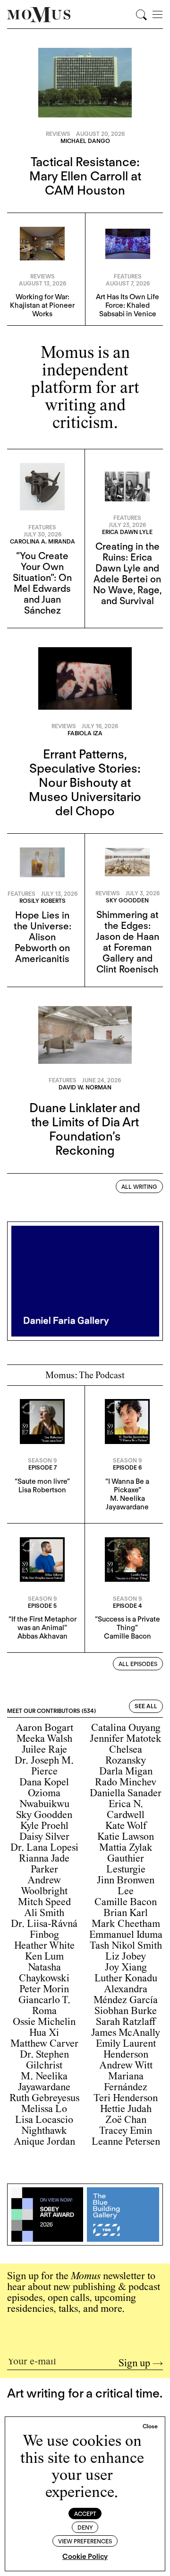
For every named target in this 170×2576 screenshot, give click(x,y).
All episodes (138, 1664)
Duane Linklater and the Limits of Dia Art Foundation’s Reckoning (85, 1129)
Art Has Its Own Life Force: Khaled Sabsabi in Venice (127, 305)
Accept (85, 2514)
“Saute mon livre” (42, 1481)
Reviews (58, 134)
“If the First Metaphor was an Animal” (42, 1623)
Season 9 (42, 1460)
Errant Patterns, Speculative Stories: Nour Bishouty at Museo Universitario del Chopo (85, 782)
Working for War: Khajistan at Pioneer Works (42, 305)
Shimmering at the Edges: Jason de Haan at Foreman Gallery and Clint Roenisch (127, 942)
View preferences (85, 2541)
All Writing (139, 1187)
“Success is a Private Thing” (127, 1623)
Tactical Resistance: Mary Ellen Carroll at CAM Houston (85, 176)
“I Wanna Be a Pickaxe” (127, 1486)
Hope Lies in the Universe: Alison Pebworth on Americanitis (42, 937)
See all (146, 1706)
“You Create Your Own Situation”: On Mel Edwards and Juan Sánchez (42, 583)
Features (128, 276)
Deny (85, 2527)
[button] (150, 2426)
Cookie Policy (85, 2557)
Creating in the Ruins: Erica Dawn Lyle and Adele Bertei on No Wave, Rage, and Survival (127, 574)
